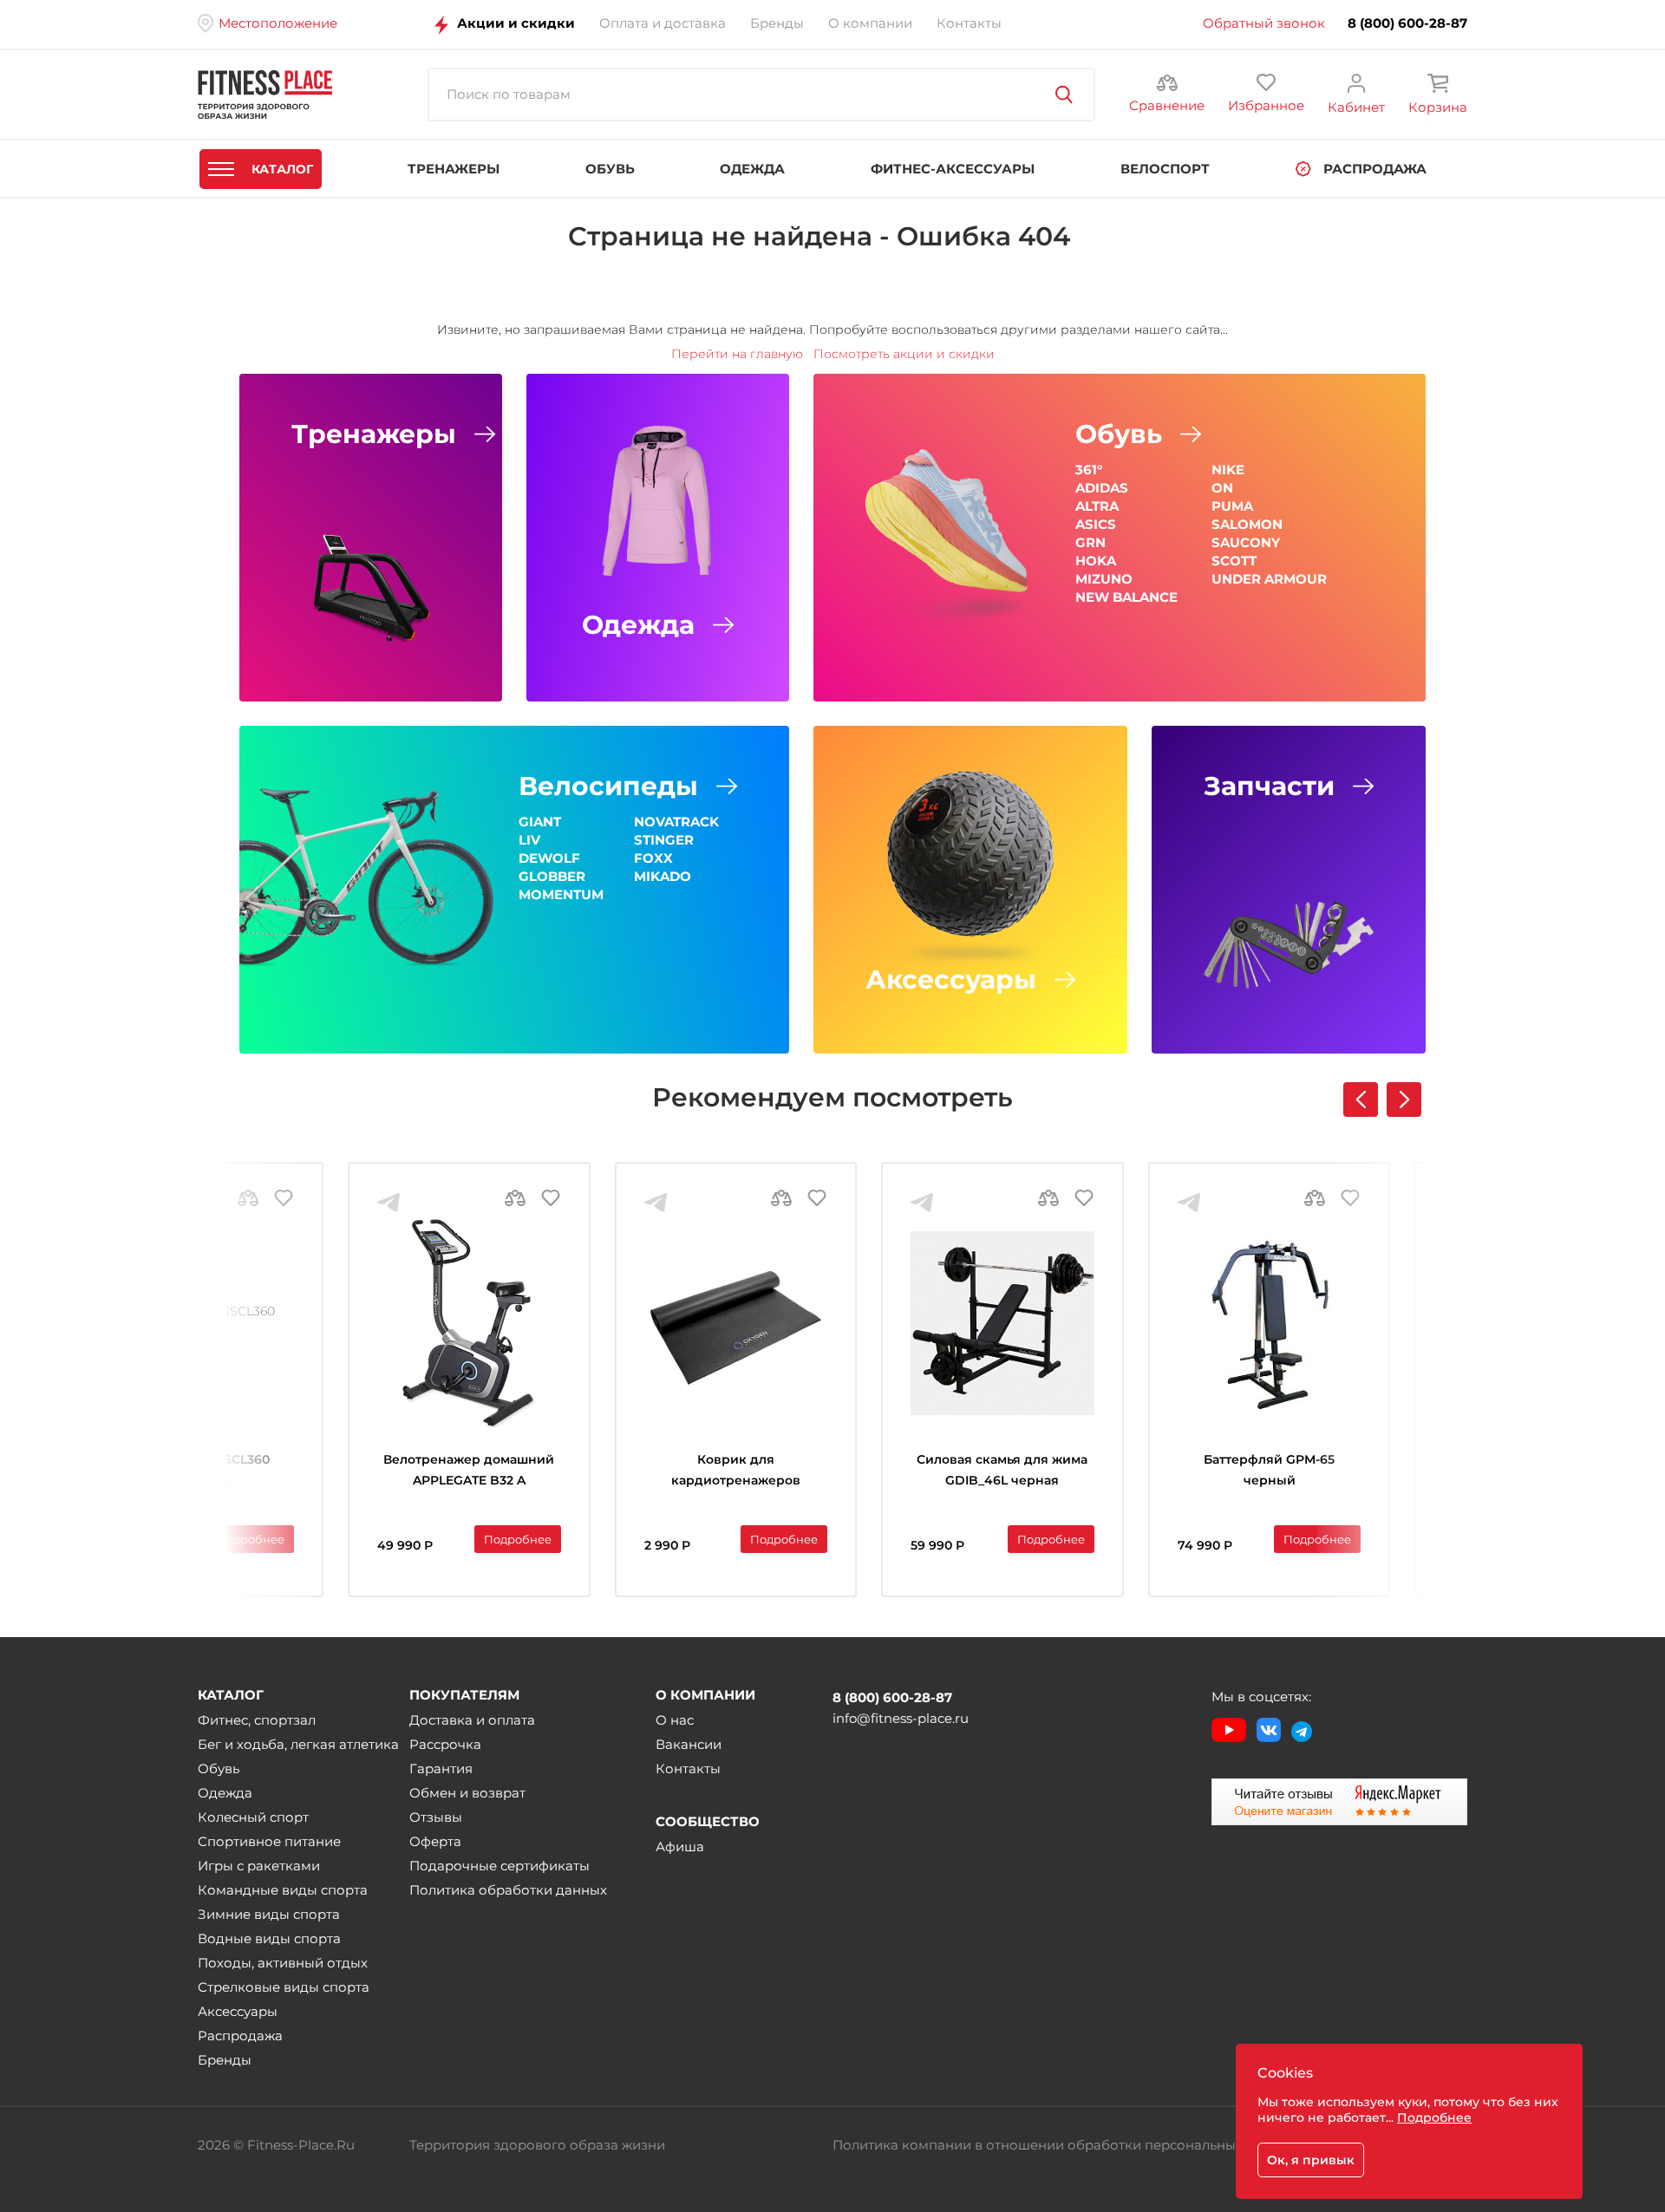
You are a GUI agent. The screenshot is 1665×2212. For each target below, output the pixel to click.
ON (1222, 488)
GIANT (540, 822)
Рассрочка (445, 1744)
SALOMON (1247, 524)
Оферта (435, 1841)
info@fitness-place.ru (901, 1718)
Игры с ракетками (259, 1866)
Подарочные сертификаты (499, 1866)
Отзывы (436, 1817)
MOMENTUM (561, 894)
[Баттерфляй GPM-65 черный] (1270, 1323)
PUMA (1232, 506)
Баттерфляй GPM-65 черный (1269, 1470)
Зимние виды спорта (269, 1914)
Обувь (1119, 434)
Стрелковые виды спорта (284, 1987)
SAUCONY (1246, 542)
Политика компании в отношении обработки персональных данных (1065, 2145)
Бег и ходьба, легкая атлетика (298, 1744)
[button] (1404, 1099)
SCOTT (1234, 561)
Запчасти (1269, 786)
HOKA (1096, 561)
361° (1089, 470)
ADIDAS (1102, 488)
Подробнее (251, 1539)
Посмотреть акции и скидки (904, 354)
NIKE (1228, 470)
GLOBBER (552, 876)
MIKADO (663, 876)
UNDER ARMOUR (1269, 579)
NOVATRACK (676, 822)
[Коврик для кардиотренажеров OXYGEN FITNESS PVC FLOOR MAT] (736, 1323)
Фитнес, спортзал (257, 1720)
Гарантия (441, 1768)
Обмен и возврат (467, 1793)
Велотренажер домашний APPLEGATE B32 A (469, 1470)
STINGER (664, 840)
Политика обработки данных (508, 1890)
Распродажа (240, 2036)
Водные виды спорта (269, 1938)
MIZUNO (1104, 579)
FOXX (653, 858)
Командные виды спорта (283, 1890)
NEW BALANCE (1126, 597)
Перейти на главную (737, 354)
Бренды (225, 2060)
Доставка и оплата (472, 1720)
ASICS (1096, 524)
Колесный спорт (253, 1817)
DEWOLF (549, 858)
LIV (529, 840)
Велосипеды (608, 786)
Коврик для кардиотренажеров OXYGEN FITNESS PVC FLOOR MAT (736, 1472)
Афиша (680, 1847)
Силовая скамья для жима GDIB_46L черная (1002, 1470)
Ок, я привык (1311, 2160)
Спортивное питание (269, 1841)
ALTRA (1097, 506)
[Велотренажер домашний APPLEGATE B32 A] (469, 1323)
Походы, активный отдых (283, 1963)
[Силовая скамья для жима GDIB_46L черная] (1002, 1323)
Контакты (688, 1768)
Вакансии (689, 1744)
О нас (675, 1720)
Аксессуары (951, 980)
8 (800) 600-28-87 (1407, 23)
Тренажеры (374, 434)
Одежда (638, 625)
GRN (1090, 542)
